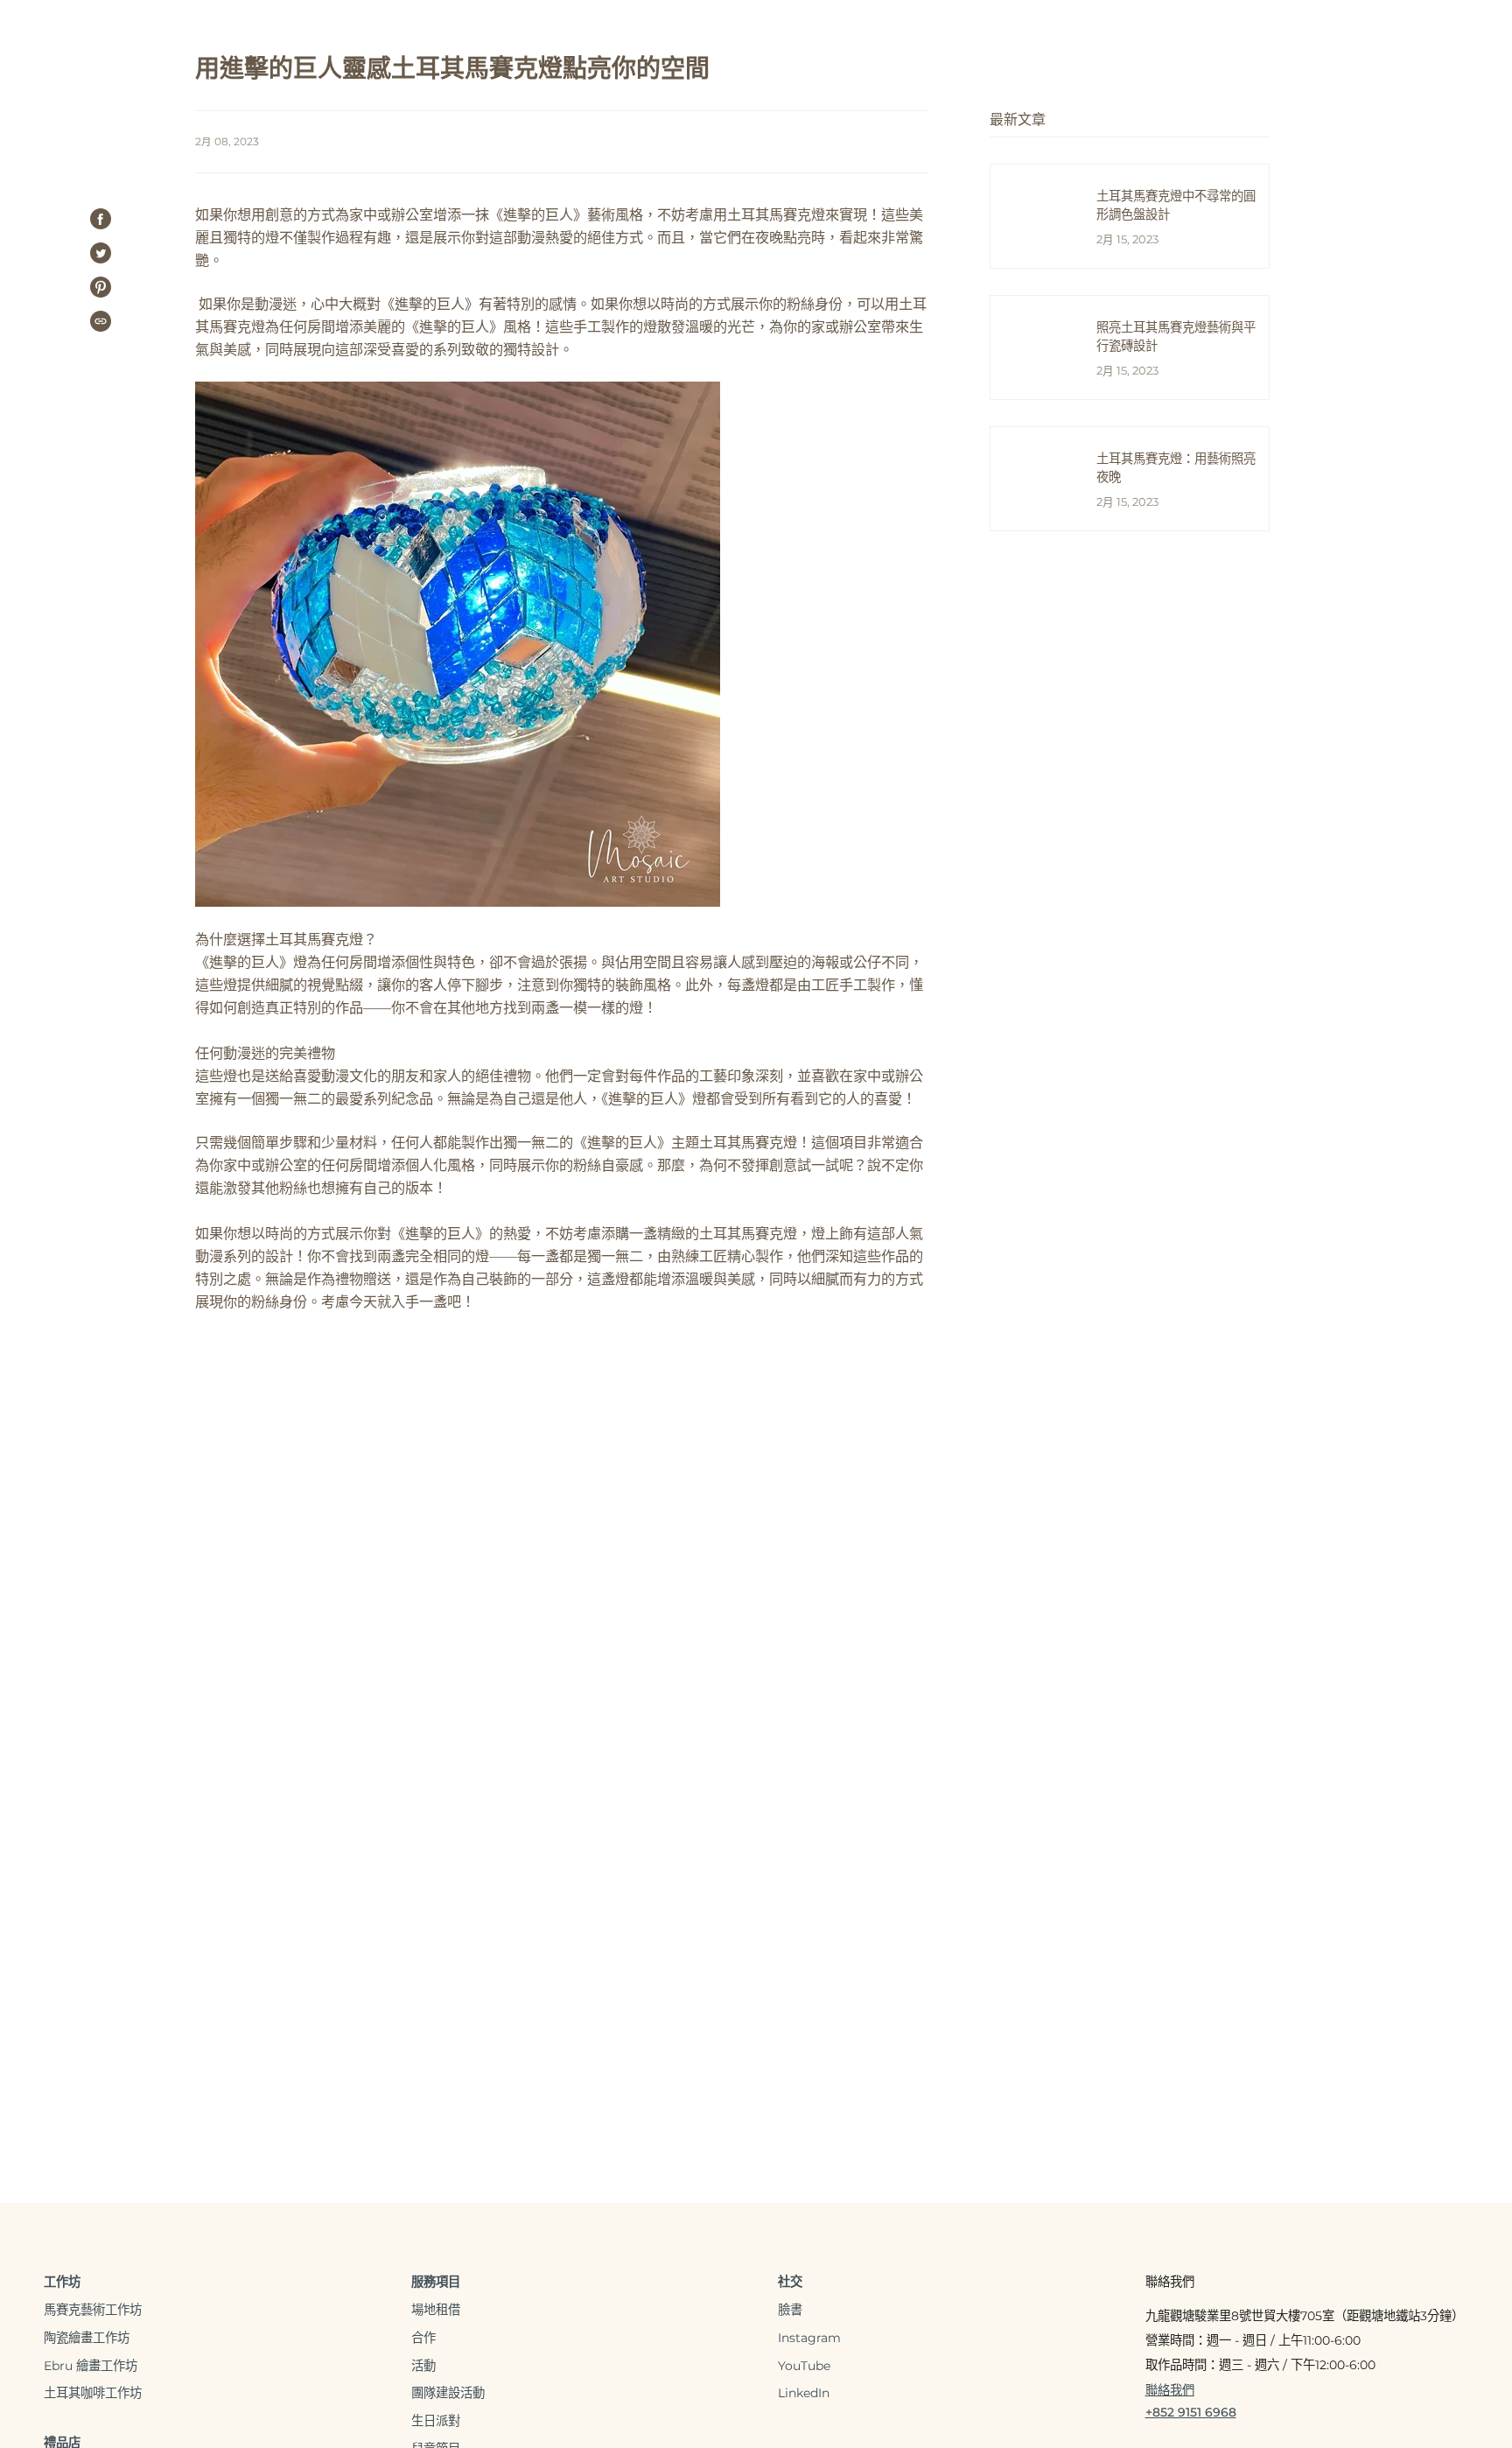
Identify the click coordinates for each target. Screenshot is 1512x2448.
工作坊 (62, 2282)
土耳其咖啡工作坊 (93, 2393)
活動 (423, 2366)
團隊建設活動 (448, 2393)
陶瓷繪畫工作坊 (87, 2338)
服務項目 (436, 2282)
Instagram (809, 2338)
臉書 (790, 2310)
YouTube (804, 2366)
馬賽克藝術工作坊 (93, 2310)
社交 (790, 2282)
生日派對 (436, 2421)
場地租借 (436, 2310)
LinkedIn (804, 2393)
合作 (423, 2338)
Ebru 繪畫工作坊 (91, 2366)
